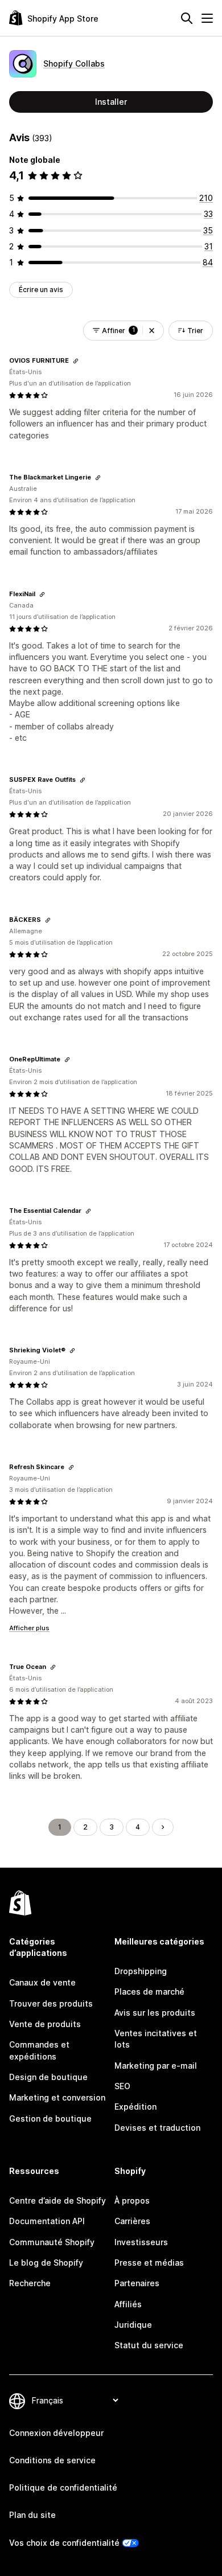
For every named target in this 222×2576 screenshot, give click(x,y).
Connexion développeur (56, 2433)
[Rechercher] (187, 18)
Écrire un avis (41, 290)
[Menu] (207, 18)
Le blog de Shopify (46, 2263)
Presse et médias (149, 2263)
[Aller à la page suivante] (163, 1827)
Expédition (135, 2107)
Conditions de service (52, 2460)
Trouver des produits (51, 2003)
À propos (132, 2200)
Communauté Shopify (52, 2242)
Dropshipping (141, 1971)
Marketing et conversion (57, 2097)
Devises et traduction (157, 2128)
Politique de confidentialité (63, 2487)
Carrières (132, 2221)
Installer (111, 102)
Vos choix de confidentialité (64, 2543)
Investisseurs (141, 2242)
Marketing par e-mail (156, 2066)
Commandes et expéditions (39, 2050)
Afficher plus (29, 1628)
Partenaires (137, 2283)
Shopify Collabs (74, 63)
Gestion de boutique (50, 2118)
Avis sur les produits (155, 2013)
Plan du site (32, 2515)
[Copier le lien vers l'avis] (76, 361)
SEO (122, 2086)
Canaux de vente (42, 1982)
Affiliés (128, 2304)
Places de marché (149, 1992)
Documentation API (47, 2221)
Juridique (133, 2325)
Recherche (30, 2283)
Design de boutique (48, 2077)
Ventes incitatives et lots (156, 2039)
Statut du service (149, 2345)
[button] (152, 331)
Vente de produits (45, 2024)
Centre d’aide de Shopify (57, 2200)
